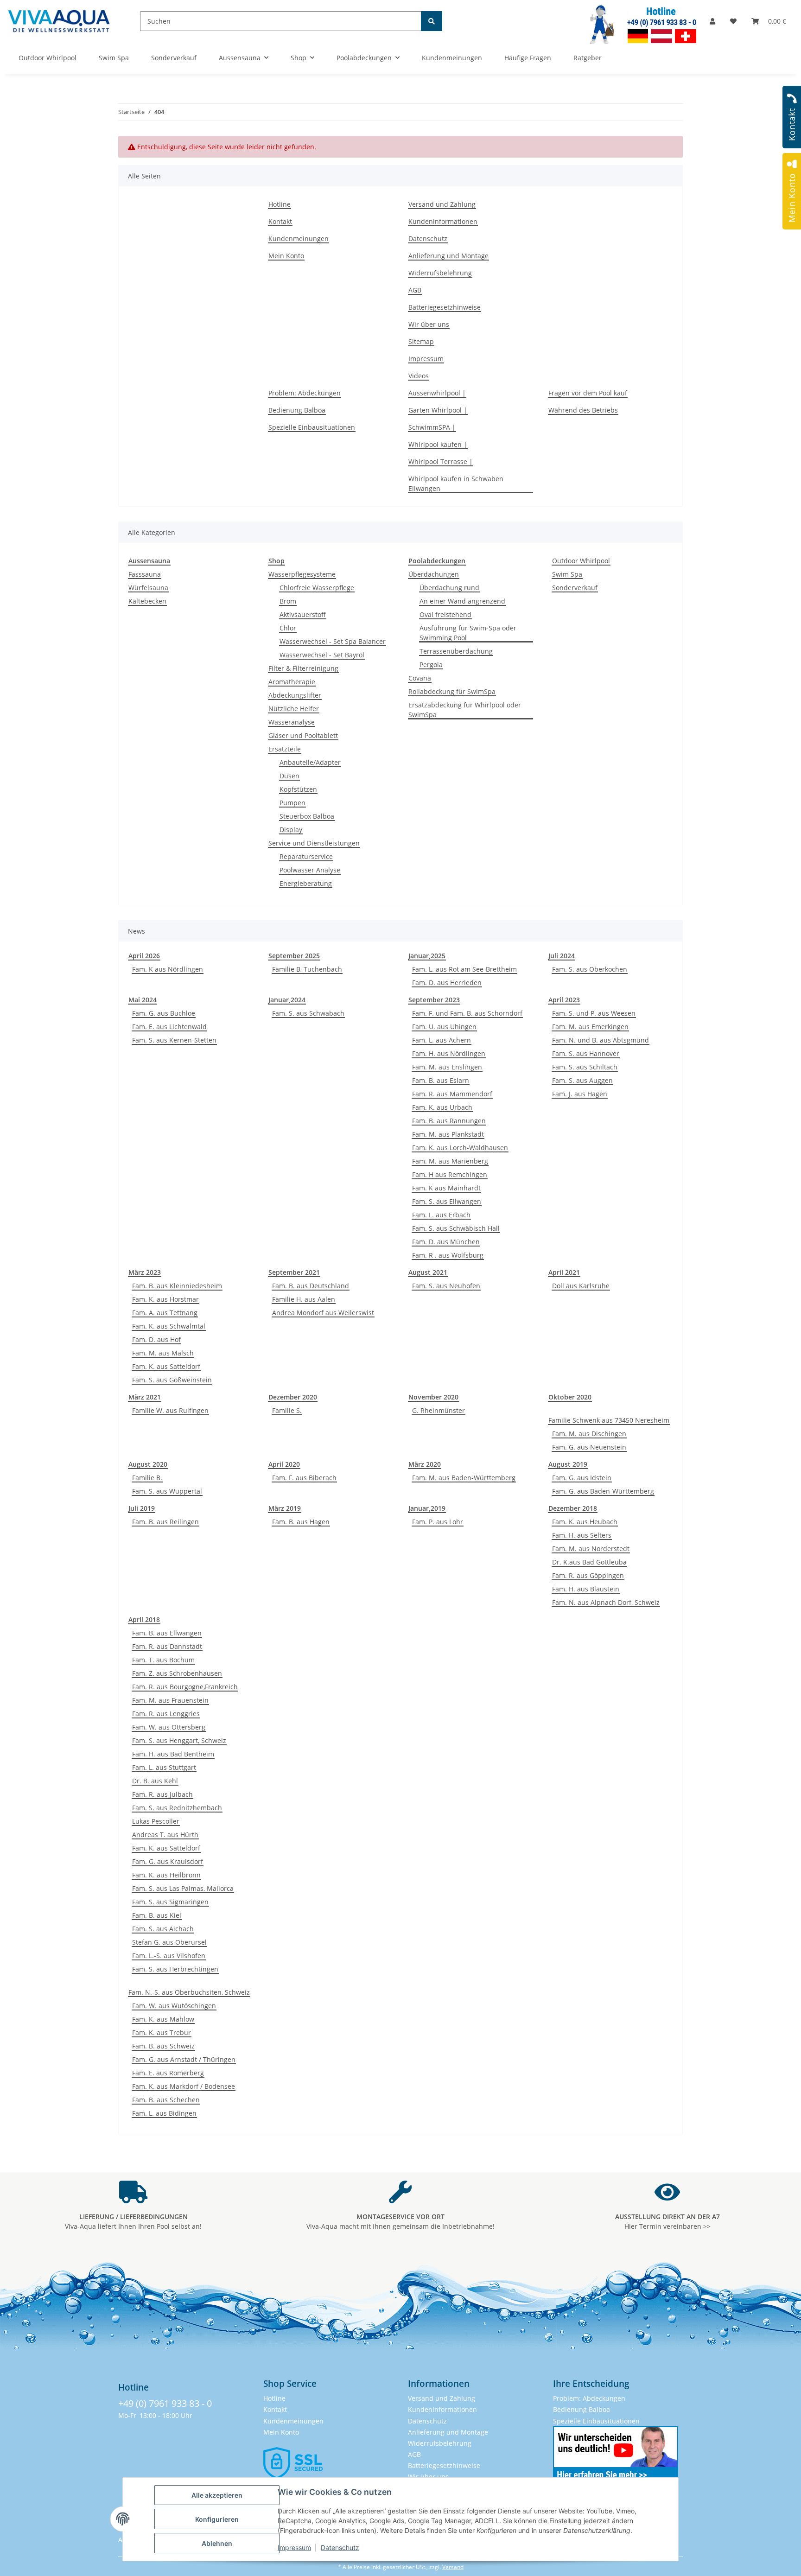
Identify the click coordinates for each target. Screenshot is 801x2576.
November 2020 (433, 1397)
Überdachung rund (449, 588)
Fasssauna (145, 574)
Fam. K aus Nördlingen (168, 969)
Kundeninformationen (443, 221)
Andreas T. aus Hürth (165, 1835)
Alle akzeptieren (217, 2495)
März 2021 (145, 1397)
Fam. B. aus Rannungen (449, 1121)
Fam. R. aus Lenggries (166, 1714)
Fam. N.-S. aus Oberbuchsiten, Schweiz (189, 1992)
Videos (419, 376)
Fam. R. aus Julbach (162, 1794)
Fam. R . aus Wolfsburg (448, 1255)
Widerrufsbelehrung (440, 273)
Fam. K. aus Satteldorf (166, 1366)
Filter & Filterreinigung (303, 668)
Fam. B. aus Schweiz (163, 2046)
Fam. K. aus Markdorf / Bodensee (184, 2086)
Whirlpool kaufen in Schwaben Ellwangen (456, 483)
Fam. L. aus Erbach (441, 1215)
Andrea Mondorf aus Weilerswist (323, 1313)
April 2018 (144, 1619)
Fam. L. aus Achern (442, 1040)
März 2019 (285, 1508)
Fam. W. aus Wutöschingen (174, 2006)
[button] (712, 21)
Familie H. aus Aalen (304, 1299)
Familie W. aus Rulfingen (170, 1410)
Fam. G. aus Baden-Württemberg (603, 1491)
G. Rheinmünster (439, 1410)
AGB (415, 290)
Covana (420, 678)
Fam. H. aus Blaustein (586, 1589)
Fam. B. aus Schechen (166, 2100)
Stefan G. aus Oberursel (169, 1942)
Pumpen (292, 803)
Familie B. (147, 1478)
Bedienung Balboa (297, 410)
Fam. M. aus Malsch (163, 1353)
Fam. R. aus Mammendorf (452, 1094)
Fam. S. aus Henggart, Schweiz (179, 1740)
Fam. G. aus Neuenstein (589, 1447)
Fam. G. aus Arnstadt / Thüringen (184, 2059)
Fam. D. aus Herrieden (447, 983)
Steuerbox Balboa (307, 816)
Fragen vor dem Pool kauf (588, 393)
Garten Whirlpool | (438, 410)
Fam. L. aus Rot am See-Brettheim (464, 969)
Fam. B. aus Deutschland (311, 1286)
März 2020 (425, 1464)
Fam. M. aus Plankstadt (448, 1134)
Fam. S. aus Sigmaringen (170, 1902)
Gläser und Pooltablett (303, 735)
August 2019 (568, 1464)
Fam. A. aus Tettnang (165, 1313)
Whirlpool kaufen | (438, 444)
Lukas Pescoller (156, 1821)
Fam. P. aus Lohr (438, 1522)
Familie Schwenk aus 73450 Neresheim (609, 1420)
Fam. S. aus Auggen (582, 1080)
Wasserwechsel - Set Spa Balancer (333, 641)
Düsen (289, 776)
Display (291, 830)
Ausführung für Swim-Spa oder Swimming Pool (468, 633)
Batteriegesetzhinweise (445, 307)
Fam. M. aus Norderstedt (591, 1549)
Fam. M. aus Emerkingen (590, 1027)
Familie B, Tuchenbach (307, 969)
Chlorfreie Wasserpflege (317, 588)
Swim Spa (567, 574)
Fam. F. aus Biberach (304, 1478)
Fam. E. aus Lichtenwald (169, 1027)
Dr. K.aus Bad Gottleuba (589, 1562)
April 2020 (284, 1464)
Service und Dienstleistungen (314, 843)
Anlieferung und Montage (448, 256)
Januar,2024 (287, 1000)
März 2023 (145, 1272)
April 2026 (144, 956)
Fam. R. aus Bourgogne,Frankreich (185, 1687)
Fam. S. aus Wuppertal (167, 1491)
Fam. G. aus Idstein (582, 1478)
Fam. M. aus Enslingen (447, 1067)
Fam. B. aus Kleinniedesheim (177, 1286)
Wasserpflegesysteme (302, 574)
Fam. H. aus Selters (582, 1535)
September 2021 (294, 1272)
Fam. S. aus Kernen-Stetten (174, 1040)
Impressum (294, 2547)
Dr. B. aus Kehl (155, 1781)
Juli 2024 (562, 956)
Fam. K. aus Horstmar (165, 1299)
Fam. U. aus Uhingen (444, 1027)
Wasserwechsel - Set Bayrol (322, 655)
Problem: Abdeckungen (305, 393)
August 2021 (428, 1272)
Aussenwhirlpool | (437, 393)
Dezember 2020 (293, 1397)
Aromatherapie (292, 682)
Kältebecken (147, 601)
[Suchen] (432, 21)
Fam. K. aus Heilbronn (166, 1875)
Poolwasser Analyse (310, 870)
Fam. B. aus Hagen (301, 1522)
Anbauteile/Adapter (310, 762)
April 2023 (564, 1000)
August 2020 (148, 1464)
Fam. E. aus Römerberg (168, 2073)
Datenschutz (340, 2547)
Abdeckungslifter (295, 695)
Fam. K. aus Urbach (442, 1107)
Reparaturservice (306, 856)
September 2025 (294, 956)
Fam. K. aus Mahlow (163, 2019)
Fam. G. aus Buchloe (164, 1013)
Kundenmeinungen (299, 239)
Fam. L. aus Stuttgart (164, 1767)
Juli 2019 (142, 1508)
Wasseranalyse (292, 722)
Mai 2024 (143, 1000)
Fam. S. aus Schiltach (585, 1067)
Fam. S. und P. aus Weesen (594, 1013)
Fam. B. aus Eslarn (441, 1080)
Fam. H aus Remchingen (450, 1174)
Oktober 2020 (570, 1397)
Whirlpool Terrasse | (441, 461)
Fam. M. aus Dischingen (589, 1434)
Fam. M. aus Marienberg (450, 1161)
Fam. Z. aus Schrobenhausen (177, 1673)
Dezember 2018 (573, 1508)
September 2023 (434, 1000)
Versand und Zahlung (442, 204)
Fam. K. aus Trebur (162, 2032)
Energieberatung (306, 883)
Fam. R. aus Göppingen (588, 1575)
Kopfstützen (298, 789)
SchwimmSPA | (432, 427)
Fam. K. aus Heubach (585, 1522)
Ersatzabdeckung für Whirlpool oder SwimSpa (465, 710)
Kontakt (280, 221)
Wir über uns (429, 324)
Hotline (280, 204)
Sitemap (421, 341)
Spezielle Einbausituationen (312, 427)
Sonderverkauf (575, 588)
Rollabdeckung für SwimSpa (452, 691)
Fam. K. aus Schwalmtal (169, 1326)
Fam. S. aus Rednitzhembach (177, 1808)
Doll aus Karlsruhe (581, 1286)
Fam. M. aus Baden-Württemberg (464, 1478)
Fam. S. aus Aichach (163, 1929)
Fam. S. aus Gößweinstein (172, 1380)
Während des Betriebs (583, 410)
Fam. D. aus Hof (156, 1339)
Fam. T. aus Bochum (163, 1660)
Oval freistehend (445, 614)
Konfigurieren (217, 2519)
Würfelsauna (148, 588)
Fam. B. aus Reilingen (165, 1522)
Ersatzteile (285, 749)
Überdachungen (434, 574)
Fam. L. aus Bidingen (164, 2113)
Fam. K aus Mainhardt (446, 1188)
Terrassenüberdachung (456, 651)
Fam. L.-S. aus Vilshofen (169, 1956)
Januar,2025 (427, 956)
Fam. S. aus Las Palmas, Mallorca (183, 1888)
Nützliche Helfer (294, 709)
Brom (288, 601)
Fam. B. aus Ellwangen (167, 1633)
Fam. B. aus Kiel (157, 1915)
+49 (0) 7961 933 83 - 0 (165, 2403)
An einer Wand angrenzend (462, 601)
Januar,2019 (427, 1508)
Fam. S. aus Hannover (586, 1053)
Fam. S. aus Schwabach (308, 1013)
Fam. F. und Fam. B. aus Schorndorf (467, 1013)
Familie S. (287, 1410)
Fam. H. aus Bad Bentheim (173, 1754)
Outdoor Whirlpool (581, 561)
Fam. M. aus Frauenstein (170, 1700)
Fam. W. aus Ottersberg (169, 1727)
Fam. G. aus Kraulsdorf (168, 1861)
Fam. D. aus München (446, 1242)
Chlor (288, 628)
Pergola (431, 665)
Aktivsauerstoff (303, 614)
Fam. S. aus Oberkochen (590, 969)
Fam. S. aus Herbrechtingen (175, 1969)
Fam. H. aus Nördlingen (449, 1053)
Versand (453, 2567)
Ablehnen (217, 2543)
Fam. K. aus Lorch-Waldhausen (460, 1148)
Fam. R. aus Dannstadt (167, 1646)
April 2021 (564, 1272)
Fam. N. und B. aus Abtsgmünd (601, 1040)
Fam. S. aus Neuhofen (446, 1286)
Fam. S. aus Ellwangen (447, 1201)
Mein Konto (286, 256)
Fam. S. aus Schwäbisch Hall (456, 1228)
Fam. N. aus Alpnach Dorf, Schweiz (606, 1602)
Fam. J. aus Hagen (580, 1094)
